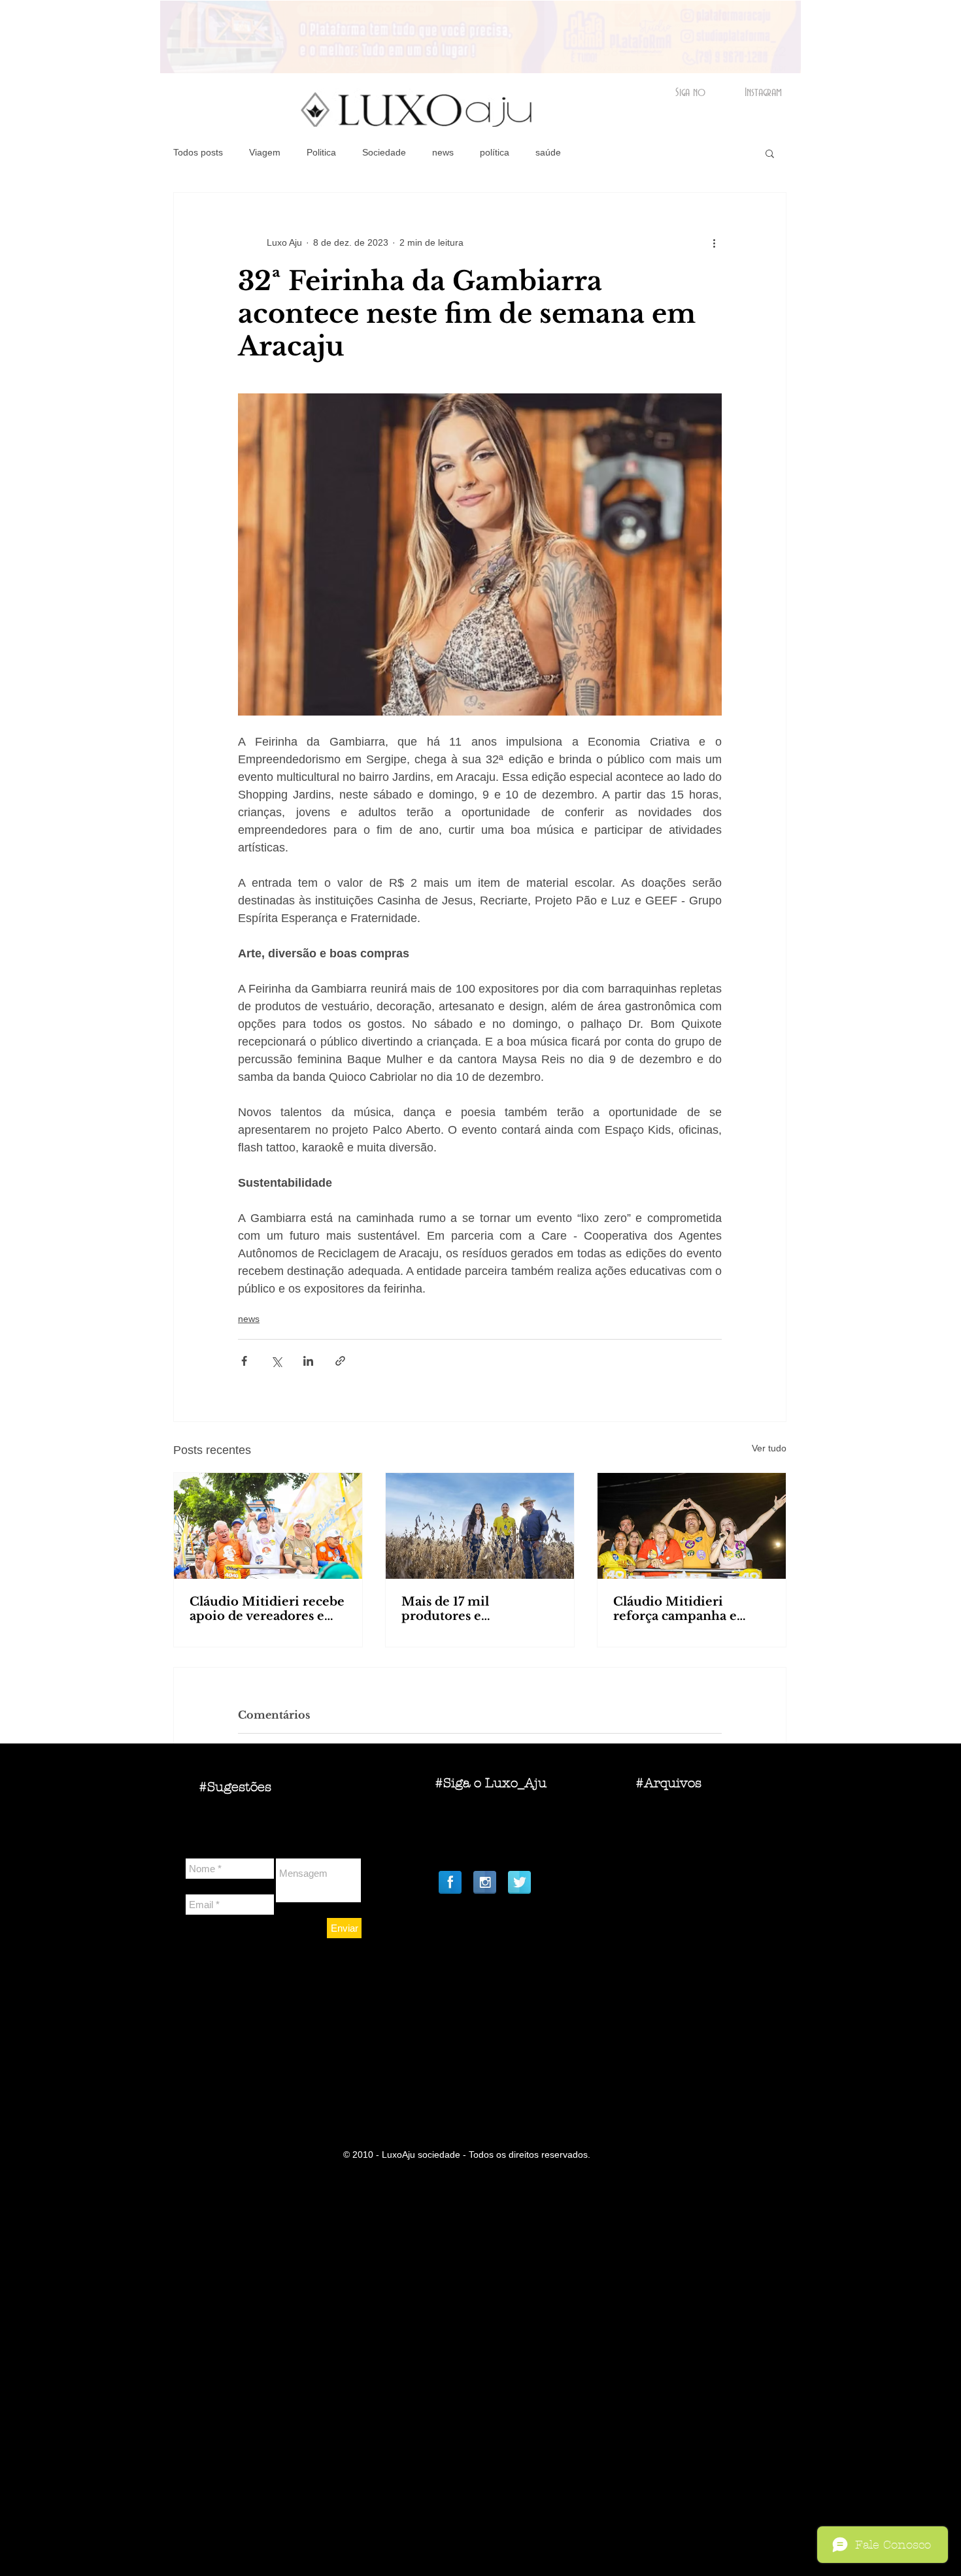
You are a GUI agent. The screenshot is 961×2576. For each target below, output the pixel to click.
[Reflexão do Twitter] (519, 1882)
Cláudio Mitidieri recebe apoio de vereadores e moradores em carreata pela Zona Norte (267, 1609)
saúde (548, 152)
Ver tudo (769, 1448)
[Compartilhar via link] (340, 1361)
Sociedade (384, 152)
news (443, 152)
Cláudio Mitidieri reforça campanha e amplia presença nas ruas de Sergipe (691, 1609)
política (495, 152)
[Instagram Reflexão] (485, 1882)
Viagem (265, 152)
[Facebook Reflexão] (450, 1882)
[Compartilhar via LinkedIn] (308, 1361)
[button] (770, 153)
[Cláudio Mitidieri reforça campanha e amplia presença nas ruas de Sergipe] (692, 1526)
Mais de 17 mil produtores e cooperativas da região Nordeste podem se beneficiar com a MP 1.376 (471, 1609)
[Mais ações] (714, 242)
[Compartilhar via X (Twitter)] (276, 1361)
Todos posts (198, 152)
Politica (321, 152)
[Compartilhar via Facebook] (244, 1361)
